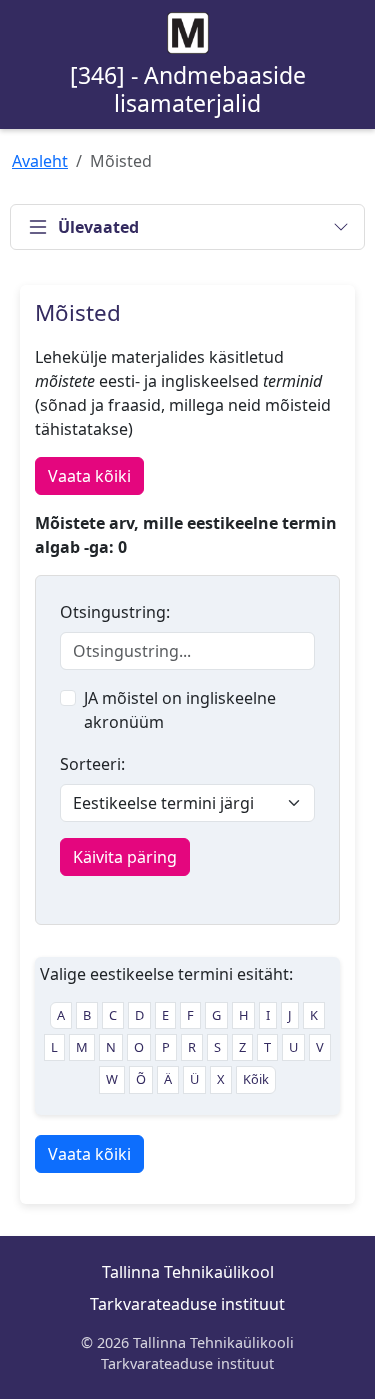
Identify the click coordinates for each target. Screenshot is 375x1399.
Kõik (256, 1079)
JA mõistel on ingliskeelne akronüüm (180, 710)
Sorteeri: (92, 764)
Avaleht (40, 161)
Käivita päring (125, 857)
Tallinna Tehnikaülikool (188, 1272)
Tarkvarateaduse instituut (187, 1304)
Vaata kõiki (89, 476)
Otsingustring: (115, 612)
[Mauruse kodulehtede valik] (188, 33)
